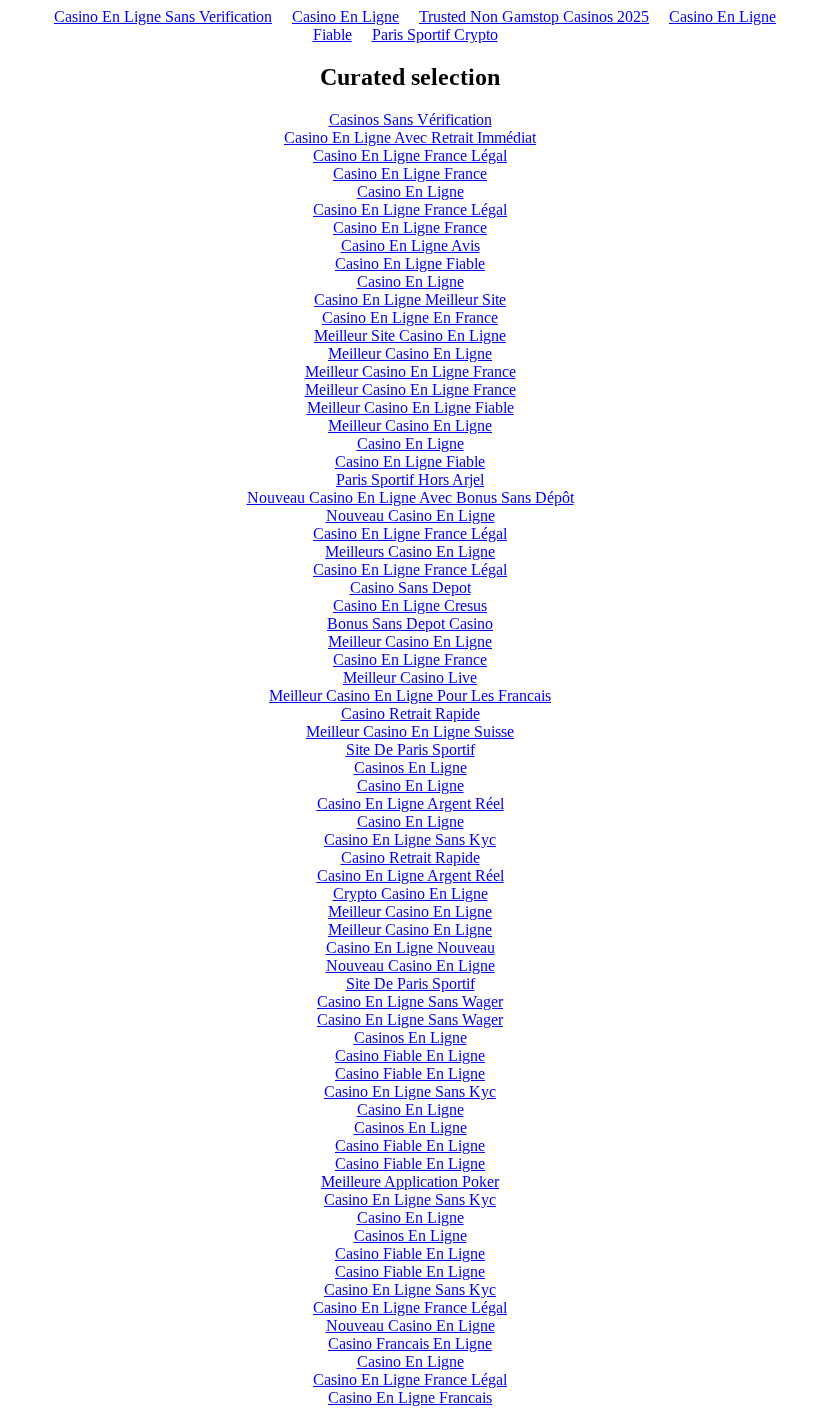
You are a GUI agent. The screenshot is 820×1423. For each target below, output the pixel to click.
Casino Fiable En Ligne (410, 1055)
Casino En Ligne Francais (410, 1397)
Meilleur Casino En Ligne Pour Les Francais (410, 695)
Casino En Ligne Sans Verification (163, 16)
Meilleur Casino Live (410, 677)
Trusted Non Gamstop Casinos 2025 (534, 16)
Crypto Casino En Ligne (410, 893)
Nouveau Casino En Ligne (410, 515)
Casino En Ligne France (410, 173)
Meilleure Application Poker (410, 1181)
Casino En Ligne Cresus (410, 605)
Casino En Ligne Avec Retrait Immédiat (410, 137)
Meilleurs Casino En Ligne (410, 551)
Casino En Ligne (345, 16)
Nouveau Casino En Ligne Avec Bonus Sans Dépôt (410, 497)
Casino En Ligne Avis (410, 245)
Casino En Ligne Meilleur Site (410, 299)
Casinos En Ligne (410, 767)
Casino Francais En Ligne (410, 1343)
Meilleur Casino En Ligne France (410, 371)
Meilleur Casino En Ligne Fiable (410, 407)
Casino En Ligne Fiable (410, 263)
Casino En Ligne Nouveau (410, 947)
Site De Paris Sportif (410, 749)
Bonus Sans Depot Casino (410, 623)
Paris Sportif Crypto (435, 34)
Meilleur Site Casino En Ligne (410, 335)
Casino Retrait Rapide (410, 713)
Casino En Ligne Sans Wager (410, 1001)
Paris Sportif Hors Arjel (410, 479)
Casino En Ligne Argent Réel (410, 803)
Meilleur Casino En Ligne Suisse (410, 731)
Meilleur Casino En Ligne (410, 353)
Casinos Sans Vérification (410, 119)
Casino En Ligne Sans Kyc (410, 839)
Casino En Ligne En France (410, 317)
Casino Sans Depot (410, 587)
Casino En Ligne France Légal (410, 155)
